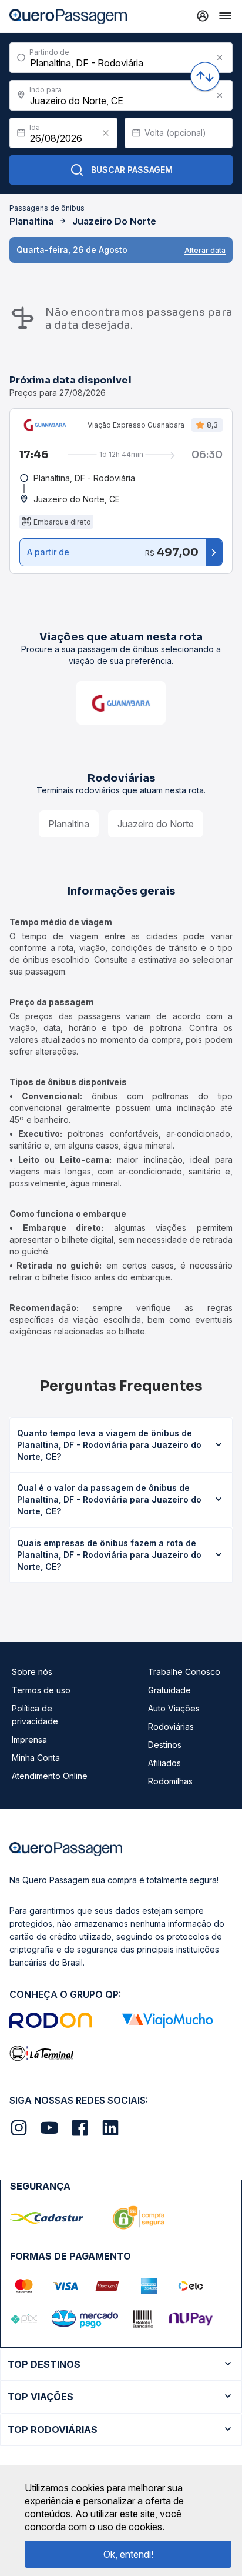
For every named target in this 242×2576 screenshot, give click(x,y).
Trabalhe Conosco (184, 1672)
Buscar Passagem (132, 170)
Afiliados (164, 1763)
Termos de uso (41, 1690)
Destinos (165, 1745)
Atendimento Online (50, 1776)
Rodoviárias (171, 1726)
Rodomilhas (170, 1781)
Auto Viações (174, 1708)
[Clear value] (106, 133)
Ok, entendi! (128, 2554)
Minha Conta (36, 1758)
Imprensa (29, 1739)
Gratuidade (169, 1690)
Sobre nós (32, 1672)
